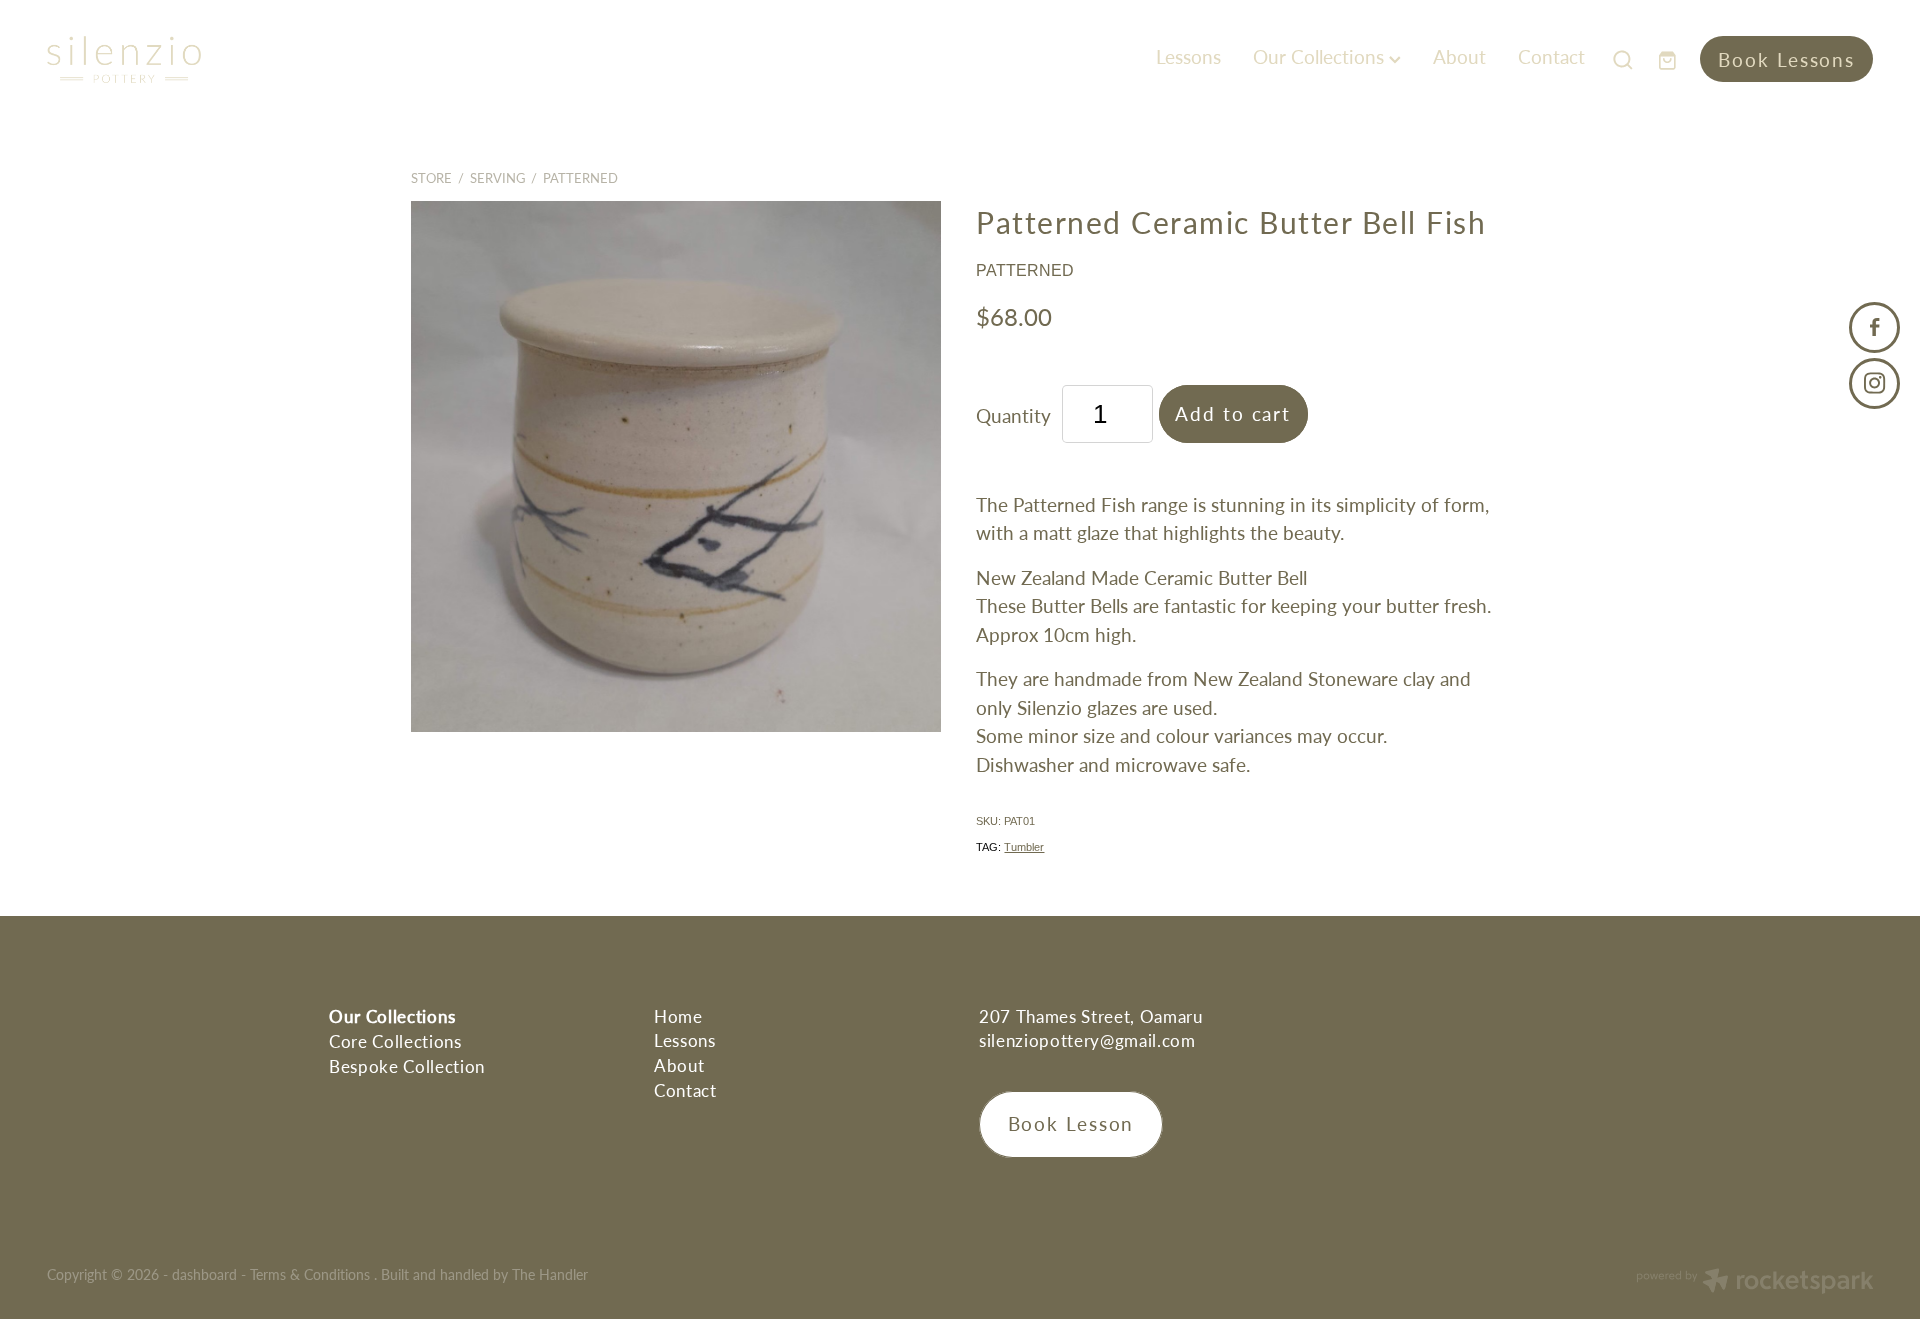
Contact (1551, 56)
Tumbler (1024, 847)
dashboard (204, 1274)
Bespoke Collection (407, 1066)
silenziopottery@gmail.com (1087, 1040)
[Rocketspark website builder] (1755, 1283)
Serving (498, 178)
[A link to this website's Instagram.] (1874, 383)
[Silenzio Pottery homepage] (229, 59)
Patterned (580, 178)
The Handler (550, 1274)
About (1459, 56)
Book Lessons (1786, 59)
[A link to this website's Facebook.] (1874, 327)
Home (678, 1016)
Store (431, 178)
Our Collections (1321, 56)
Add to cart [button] (1233, 413)
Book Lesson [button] (1071, 1123)
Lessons (1188, 56)
